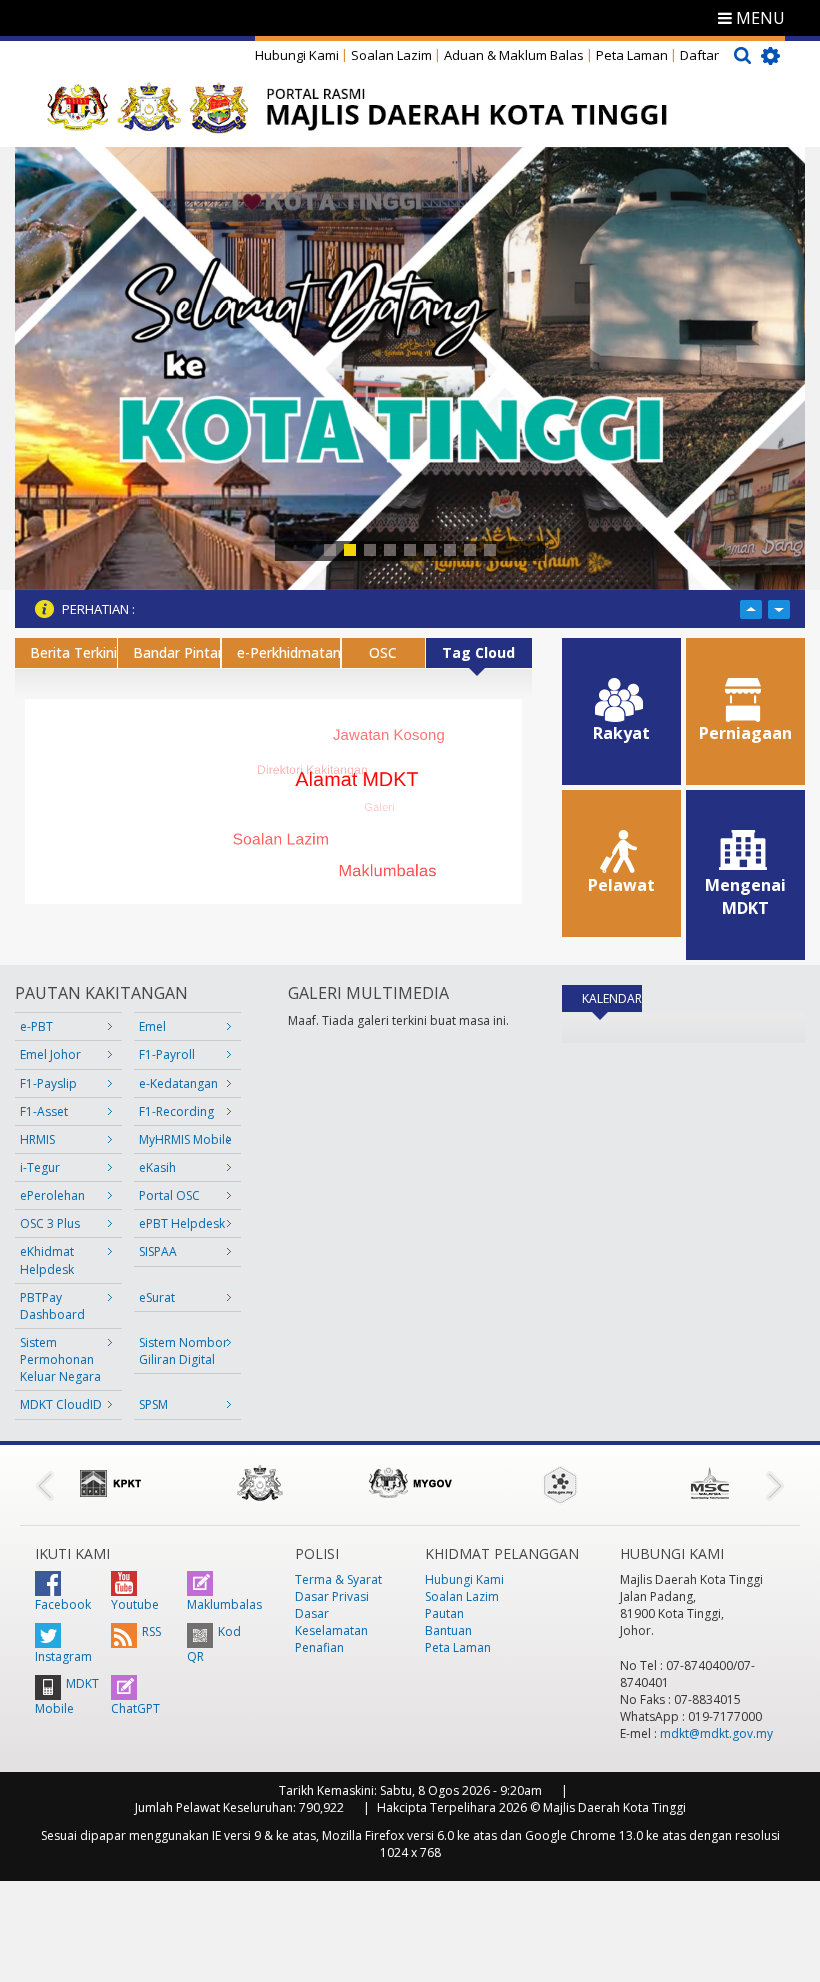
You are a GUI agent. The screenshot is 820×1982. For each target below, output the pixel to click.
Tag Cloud (478, 652)
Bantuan (448, 1630)
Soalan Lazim (391, 55)
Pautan (444, 1613)
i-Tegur (40, 1167)
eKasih (157, 1167)
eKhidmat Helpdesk (47, 1260)
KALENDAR (612, 998)
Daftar (699, 55)
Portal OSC (169, 1195)
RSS (151, 1631)
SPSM (153, 1404)
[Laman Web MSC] (710, 1483)
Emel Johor (50, 1054)
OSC (383, 652)
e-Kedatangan (178, 1083)
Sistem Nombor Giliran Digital (183, 1351)
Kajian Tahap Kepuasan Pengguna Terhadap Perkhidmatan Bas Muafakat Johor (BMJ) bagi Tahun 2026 (434, 609)
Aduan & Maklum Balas (514, 55)
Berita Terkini (73, 652)
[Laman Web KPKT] (110, 1483)
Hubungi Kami (297, 55)
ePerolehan (52, 1195)
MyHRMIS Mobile (185, 1139)
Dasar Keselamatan (331, 1622)
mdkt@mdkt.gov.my (716, 1733)
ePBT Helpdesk (182, 1223)
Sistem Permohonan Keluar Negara (60, 1359)
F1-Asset (44, 1111)
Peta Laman (632, 55)
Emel (152, 1026)
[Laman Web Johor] (260, 1483)
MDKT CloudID (61, 1404)
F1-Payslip (48, 1083)
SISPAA (158, 1251)
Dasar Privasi (332, 1596)
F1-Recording (176, 1111)
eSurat (157, 1297)
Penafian (319, 1647)
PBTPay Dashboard (52, 1306)
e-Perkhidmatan (289, 652)
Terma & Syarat (338, 1579)
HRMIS (37, 1139)
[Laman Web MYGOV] (410, 1483)
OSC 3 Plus (50, 1223)
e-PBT (36, 1026)
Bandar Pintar (176, 652)
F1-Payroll (167, 1054)
